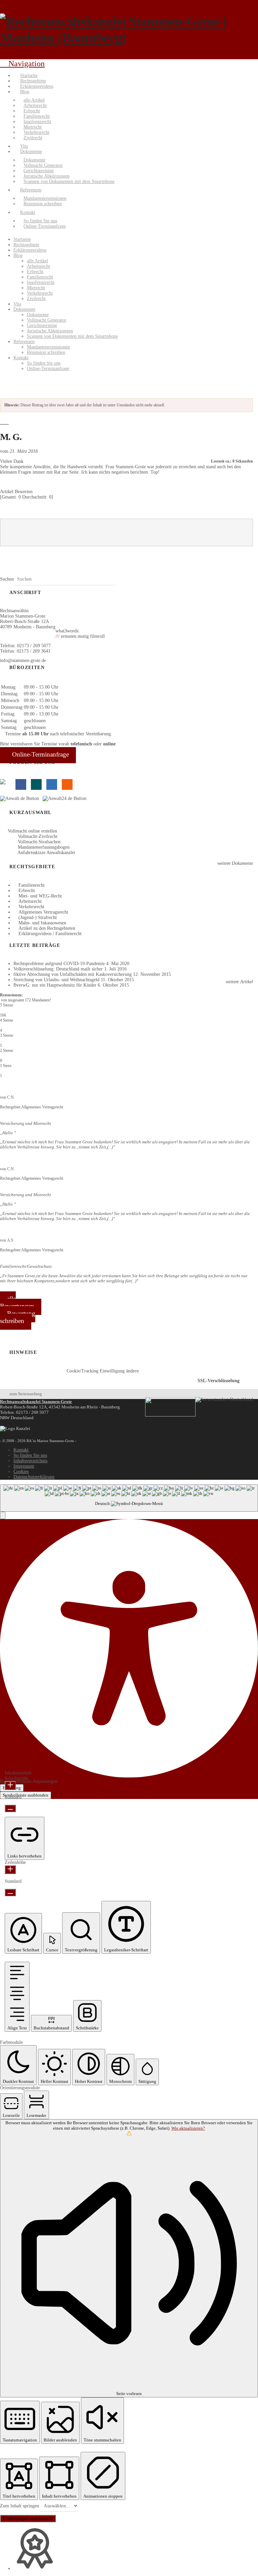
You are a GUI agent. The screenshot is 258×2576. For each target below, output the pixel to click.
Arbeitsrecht (30, 901)
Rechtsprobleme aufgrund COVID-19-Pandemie (59, 964)
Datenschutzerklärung (34, 1477)
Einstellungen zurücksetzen (28, 2518)
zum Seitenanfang (26, 1394)
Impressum (24, 1466)
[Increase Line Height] (10, 1870)
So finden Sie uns (30, 1455)
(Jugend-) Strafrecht (38, 917)
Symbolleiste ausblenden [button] (26, 1795)
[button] (3, 1515)
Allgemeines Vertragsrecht (43, 912)
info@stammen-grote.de (23, 660)
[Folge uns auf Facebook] (21, 784)
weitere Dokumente (234, 863)
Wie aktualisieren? (188, 2128)
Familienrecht (32, 885)
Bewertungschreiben (18, 1317)
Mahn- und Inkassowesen (42, 923)
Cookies (21, 1471)
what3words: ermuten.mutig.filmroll (80, 634)
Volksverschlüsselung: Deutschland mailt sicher (58, 969)
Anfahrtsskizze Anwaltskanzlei (46, 853)
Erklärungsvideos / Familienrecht (50, 934)
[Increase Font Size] (10, 1786)
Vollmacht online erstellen (32, 831)
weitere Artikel (239, 982)
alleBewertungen (17, 1302)
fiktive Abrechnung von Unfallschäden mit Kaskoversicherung (73, 974)
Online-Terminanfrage (40, 754)
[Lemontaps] (5, 784)
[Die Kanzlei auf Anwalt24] (66, 798)
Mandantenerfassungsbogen (44, 847)
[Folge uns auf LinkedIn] (52, 784)
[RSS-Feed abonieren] (67, 784)
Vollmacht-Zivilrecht (38, 836)
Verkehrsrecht (31, 907)
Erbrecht (27, 891)
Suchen (7, 579)
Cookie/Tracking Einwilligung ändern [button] (103, 1371)
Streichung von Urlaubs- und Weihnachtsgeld (56, 980)
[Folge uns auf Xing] (36, 784)
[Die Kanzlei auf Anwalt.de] (21, 798)
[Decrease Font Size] (10, 1808)
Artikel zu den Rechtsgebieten (47, 928)
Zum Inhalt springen (20, 2506)
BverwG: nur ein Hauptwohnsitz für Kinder (55, 985)
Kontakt (21, 1450)
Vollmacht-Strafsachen (39, 842)
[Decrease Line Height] (10, 1892)
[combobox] (129, 1498)
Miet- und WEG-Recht (40, 896)
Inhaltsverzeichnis (30, 1461)
